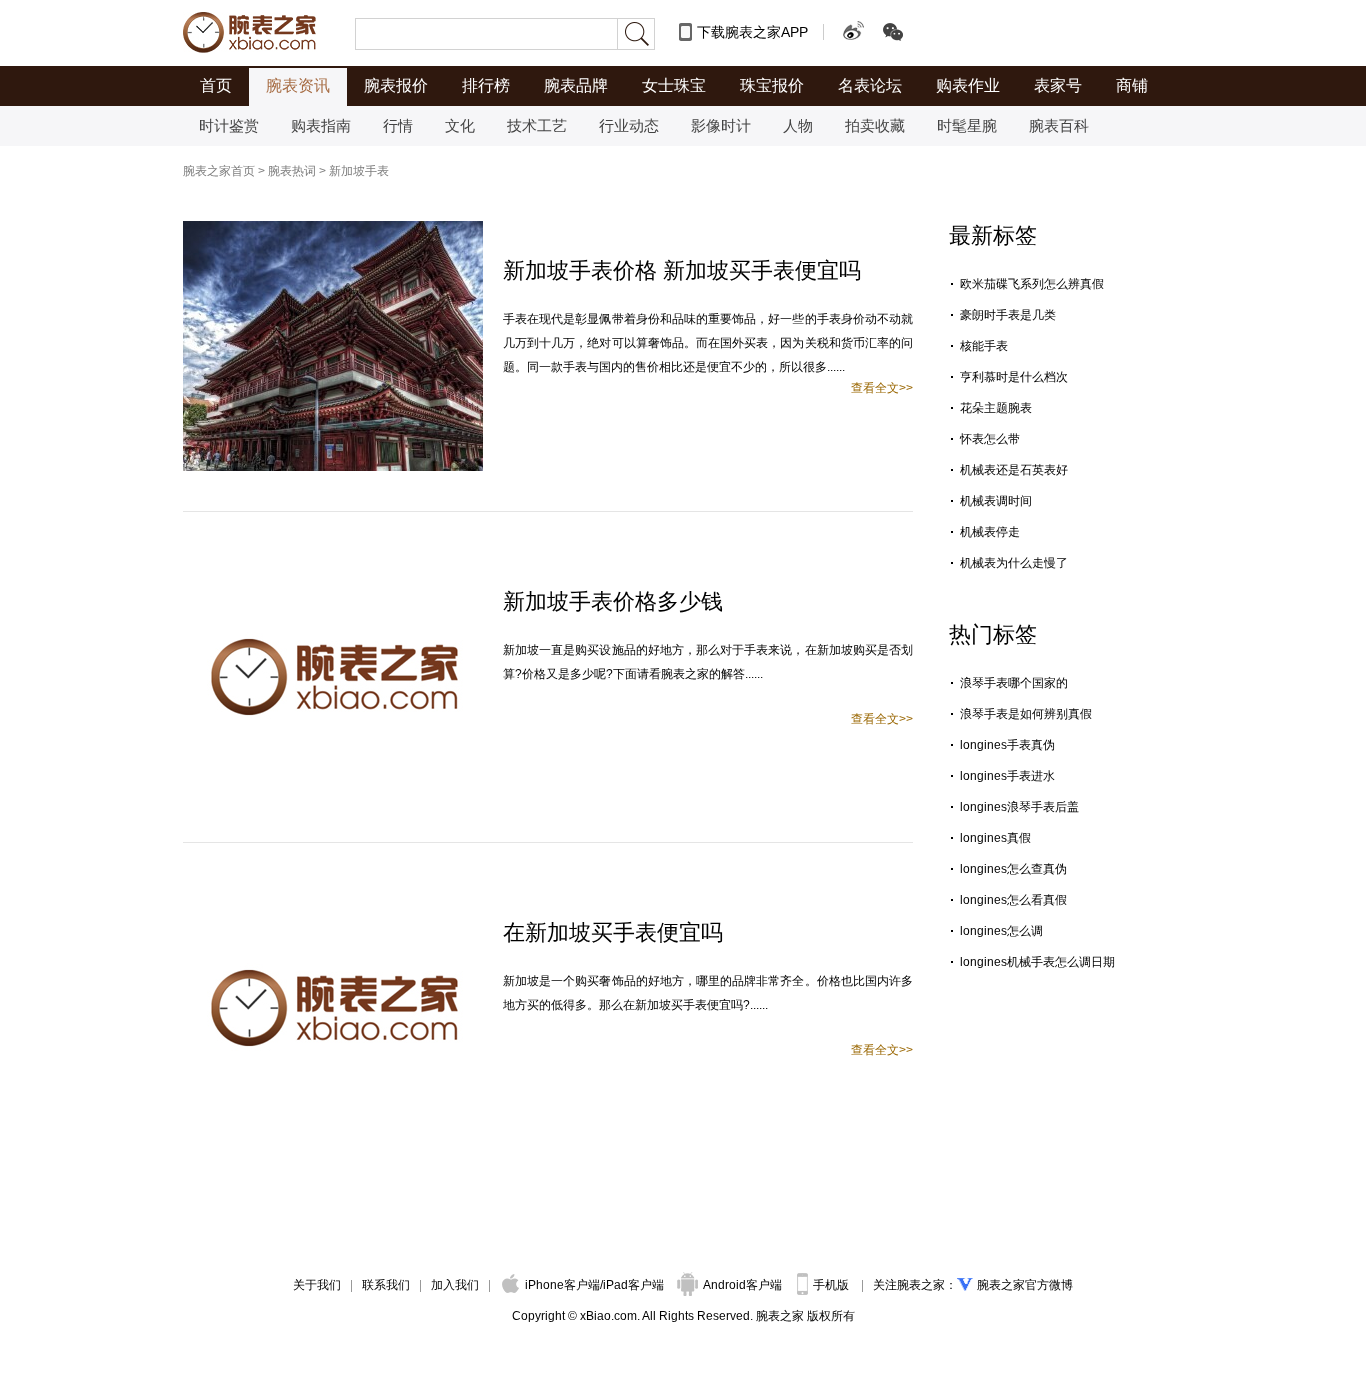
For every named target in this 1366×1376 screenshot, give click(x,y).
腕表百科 (1059, 125)
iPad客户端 (633, 1285)
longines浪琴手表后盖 (1019, 807)
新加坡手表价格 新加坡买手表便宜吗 (682, 270)
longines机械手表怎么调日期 (1037, 962)
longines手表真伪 (1007, 745)
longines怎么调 (1001, 931)
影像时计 (721, 125)
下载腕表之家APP (752, 32)
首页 (216, 85)
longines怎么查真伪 (1013, 869)
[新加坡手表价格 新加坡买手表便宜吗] (333, 230)
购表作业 (968, 85)
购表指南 (321, 125)
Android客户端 (744, 1285)
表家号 (1058, 85)
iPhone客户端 (562, 1285)
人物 (798, 125)
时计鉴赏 (229, 125)
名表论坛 (870, 85)
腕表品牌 (576, 85)
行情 (398, 125)
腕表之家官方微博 (1025, 1285)
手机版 (832, 1285)
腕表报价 (396, 85)
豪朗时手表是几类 (1008, 315)
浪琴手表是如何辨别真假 (1026, 714)
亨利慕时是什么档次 (1014, 377)
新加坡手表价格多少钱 (613, 601)
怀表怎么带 (990, 439)
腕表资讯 (298, 85)
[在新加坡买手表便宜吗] (333, 892)
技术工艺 (537, 125)
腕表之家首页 (219, 171)
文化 (460, 125)
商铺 (1132, 85)
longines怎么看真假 (1013, 900)
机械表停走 (990, 532)
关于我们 (317, 1285)
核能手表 (984, 346)
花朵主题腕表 (996, 408)
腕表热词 (292, 171)
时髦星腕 (967, 125)
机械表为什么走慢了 (1014, 563)
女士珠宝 (674, 85)
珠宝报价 (772, 85)
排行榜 (486, 85)
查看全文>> (882, 388)
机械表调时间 (996, 501)
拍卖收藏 (875, 125)
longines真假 (995, 838)
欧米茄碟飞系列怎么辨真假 (1032, 284)
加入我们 (455, 1285)
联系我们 (386, 1285)
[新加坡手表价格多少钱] (333, 561)
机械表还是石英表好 (1014, 470)
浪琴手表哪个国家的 (1014, 683)
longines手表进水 (1007, 776)
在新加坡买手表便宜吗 (613, 932)
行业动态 (629, 125)
